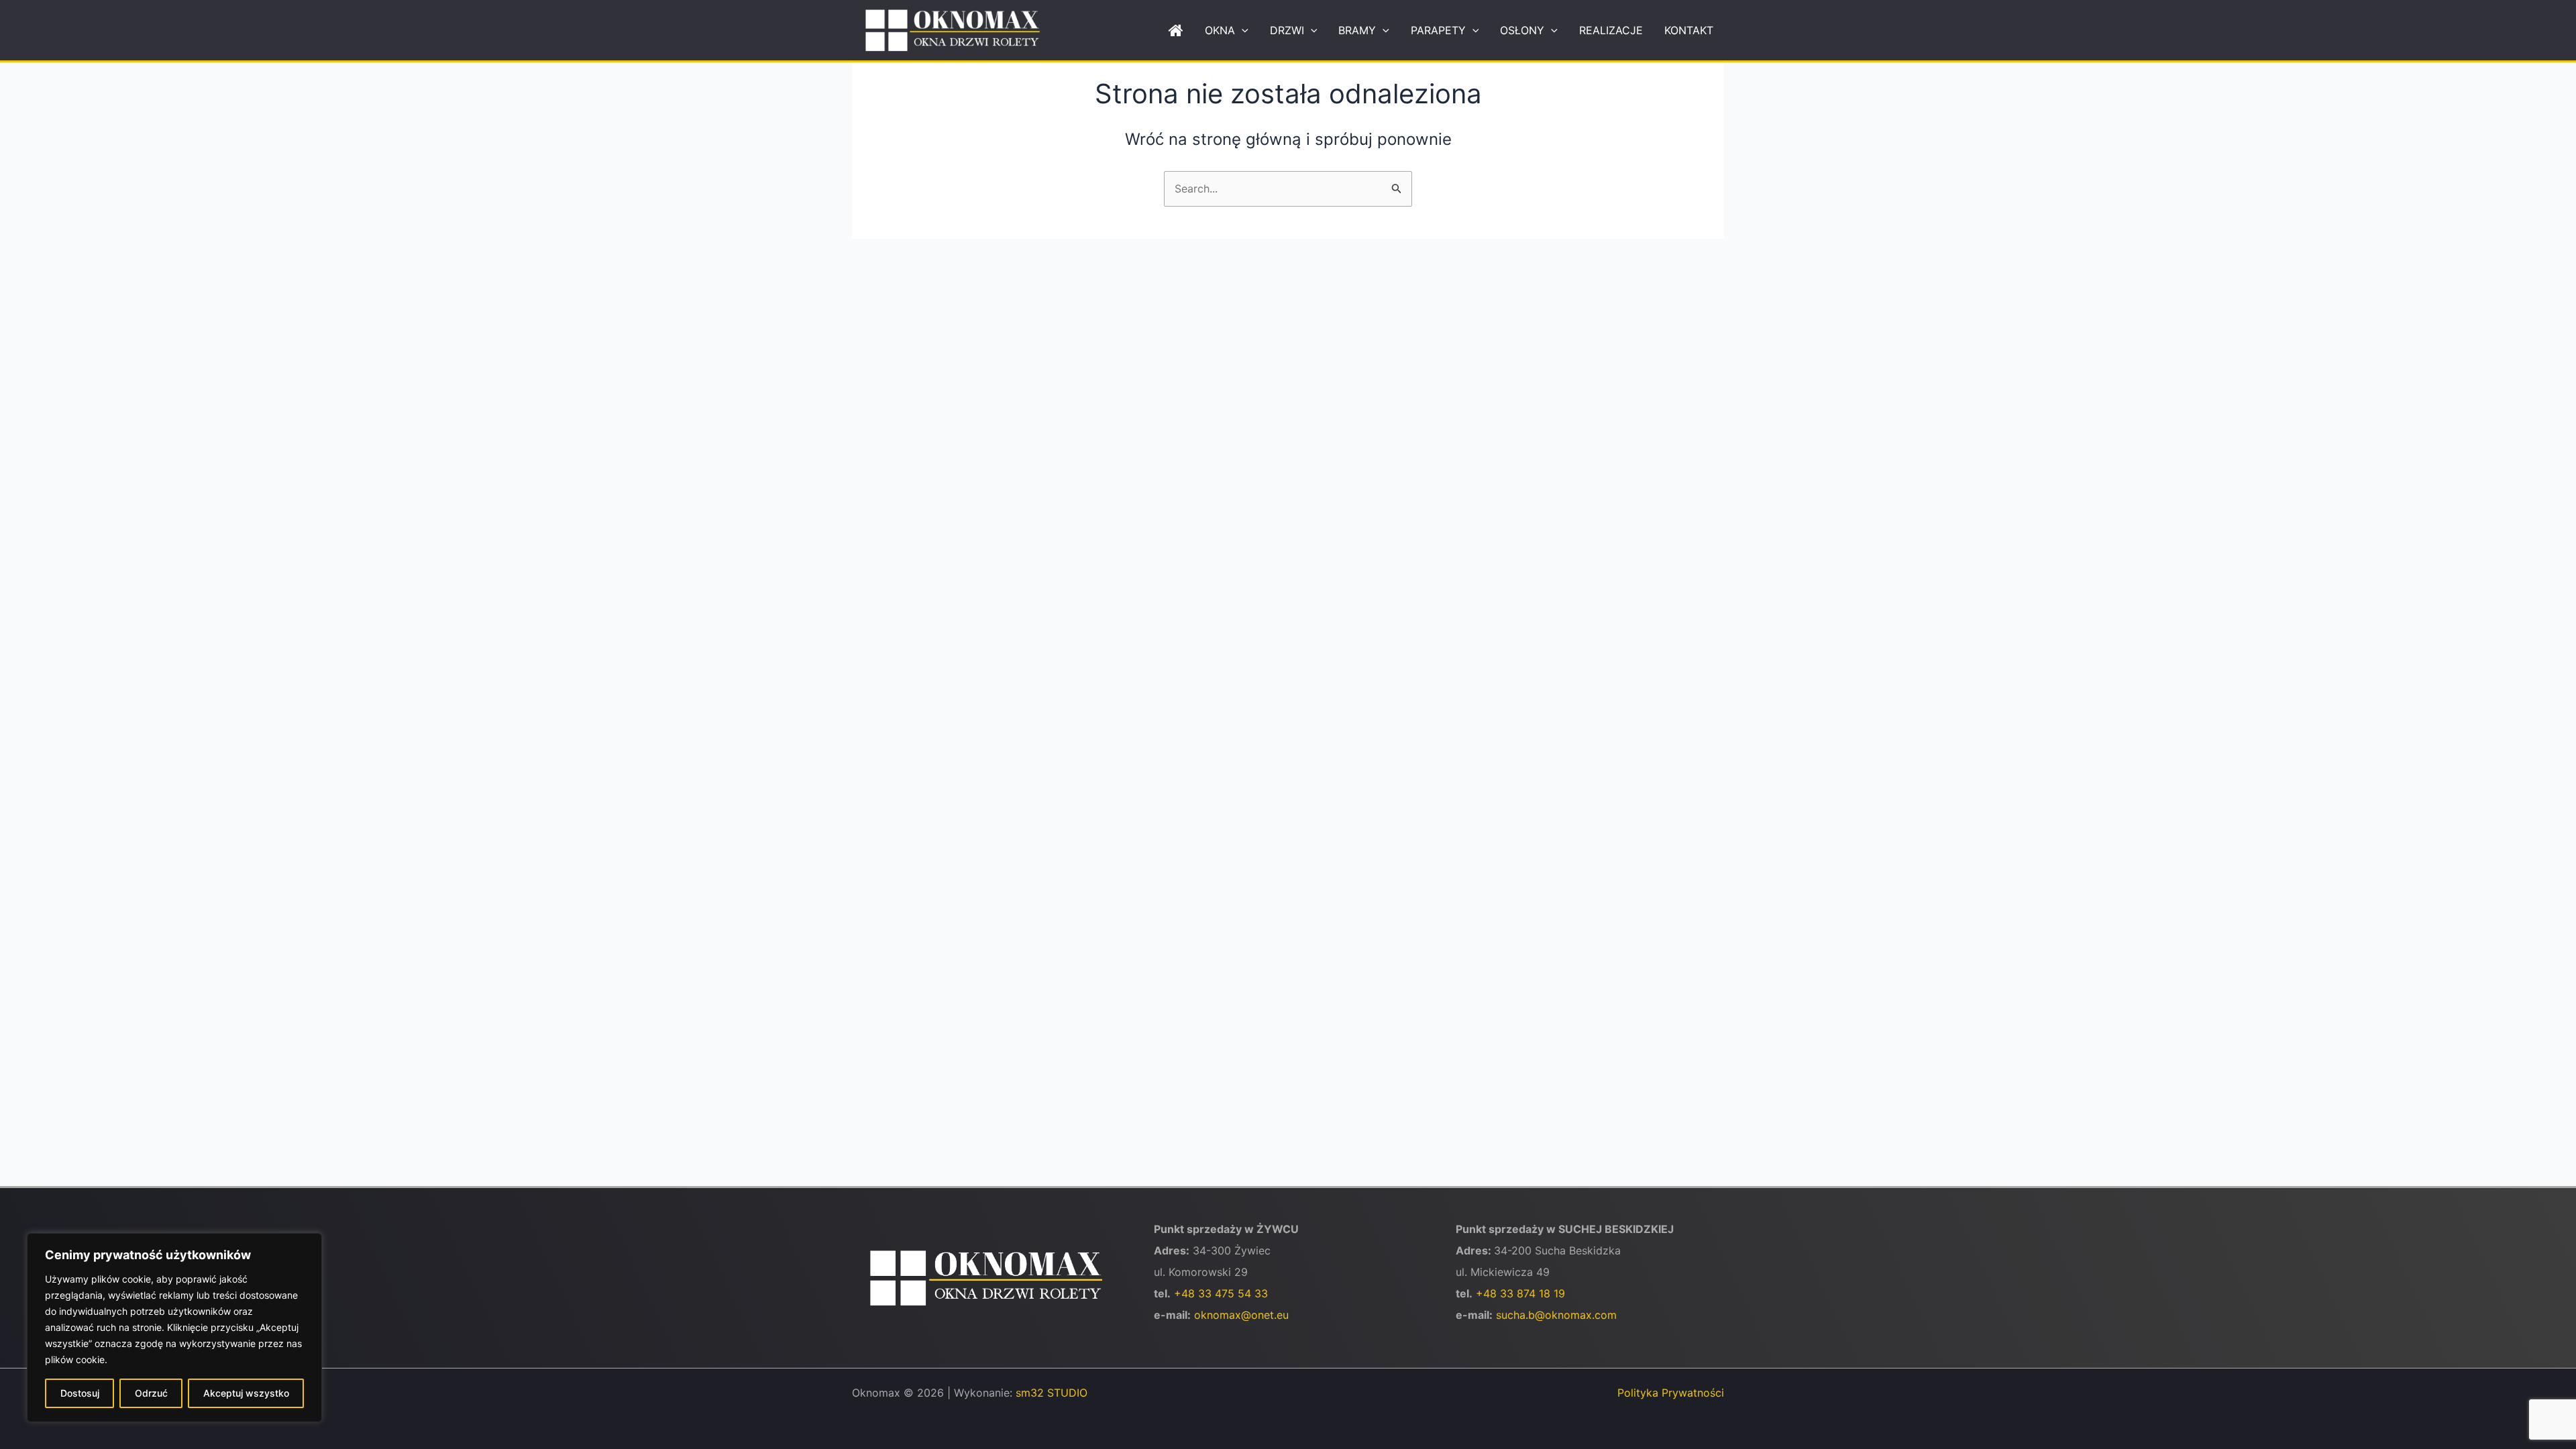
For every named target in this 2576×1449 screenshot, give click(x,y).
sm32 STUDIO (1052, 1393)
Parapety (1438, 30)
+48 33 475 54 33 (1221, 1293)
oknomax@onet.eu (1241, 1315)
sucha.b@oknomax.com (1556, 1315)
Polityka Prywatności (1671, 1393)
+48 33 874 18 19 (1520, 1293)
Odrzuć (151, 1393)
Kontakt (1689, 30)
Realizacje (1611, 30)
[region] (174, 1328)
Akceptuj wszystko (246, 1393)
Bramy (1357, 30)
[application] (1242, 30)
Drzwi (1287, 30)
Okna (1220, 30)
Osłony (1522, 30)
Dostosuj (80, 1393)
